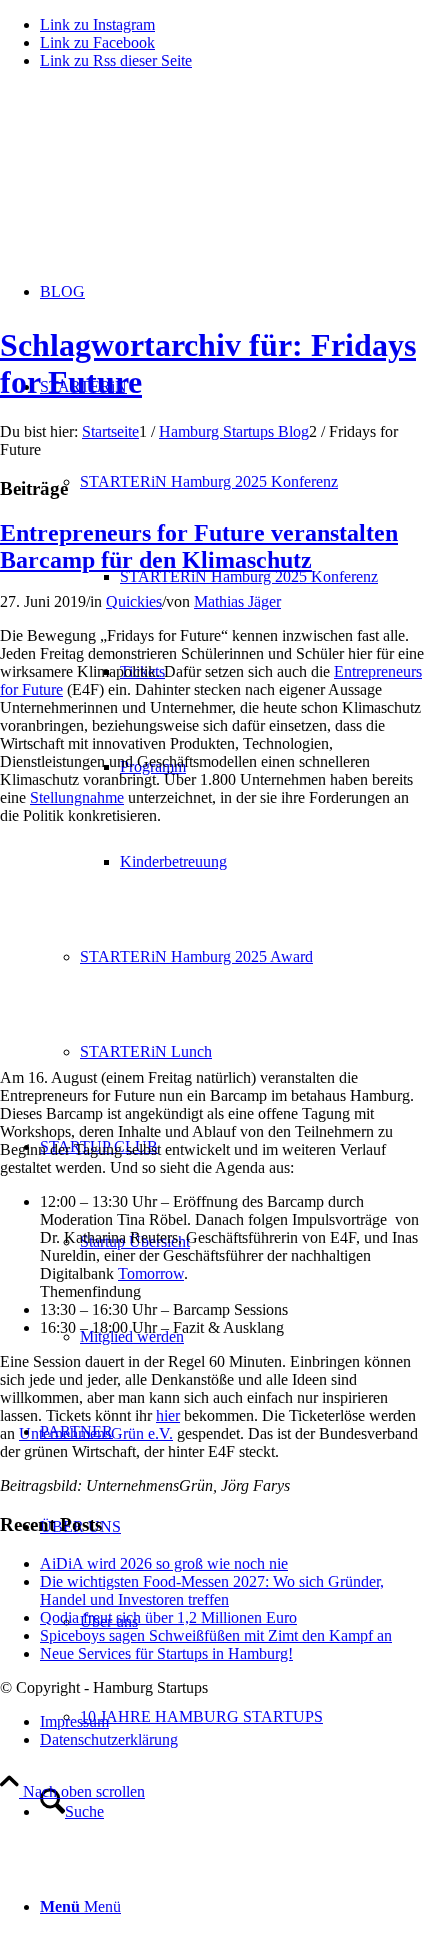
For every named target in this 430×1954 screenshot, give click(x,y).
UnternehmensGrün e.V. (96, 1433)
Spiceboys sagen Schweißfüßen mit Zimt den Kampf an (216, 1635)
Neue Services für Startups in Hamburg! (166, 1653)
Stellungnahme (77, 797)
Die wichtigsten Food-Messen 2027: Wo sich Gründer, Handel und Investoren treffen (212, 1590)
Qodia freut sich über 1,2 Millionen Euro (168, 1617)
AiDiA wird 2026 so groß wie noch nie (164, 1563)
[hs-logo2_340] (150, 180)
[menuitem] (275, 576)
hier (168, 1415)
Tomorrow (151, 1273)
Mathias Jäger (237, 601)
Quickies (134, 601)
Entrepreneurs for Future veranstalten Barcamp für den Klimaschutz (199, 546)
